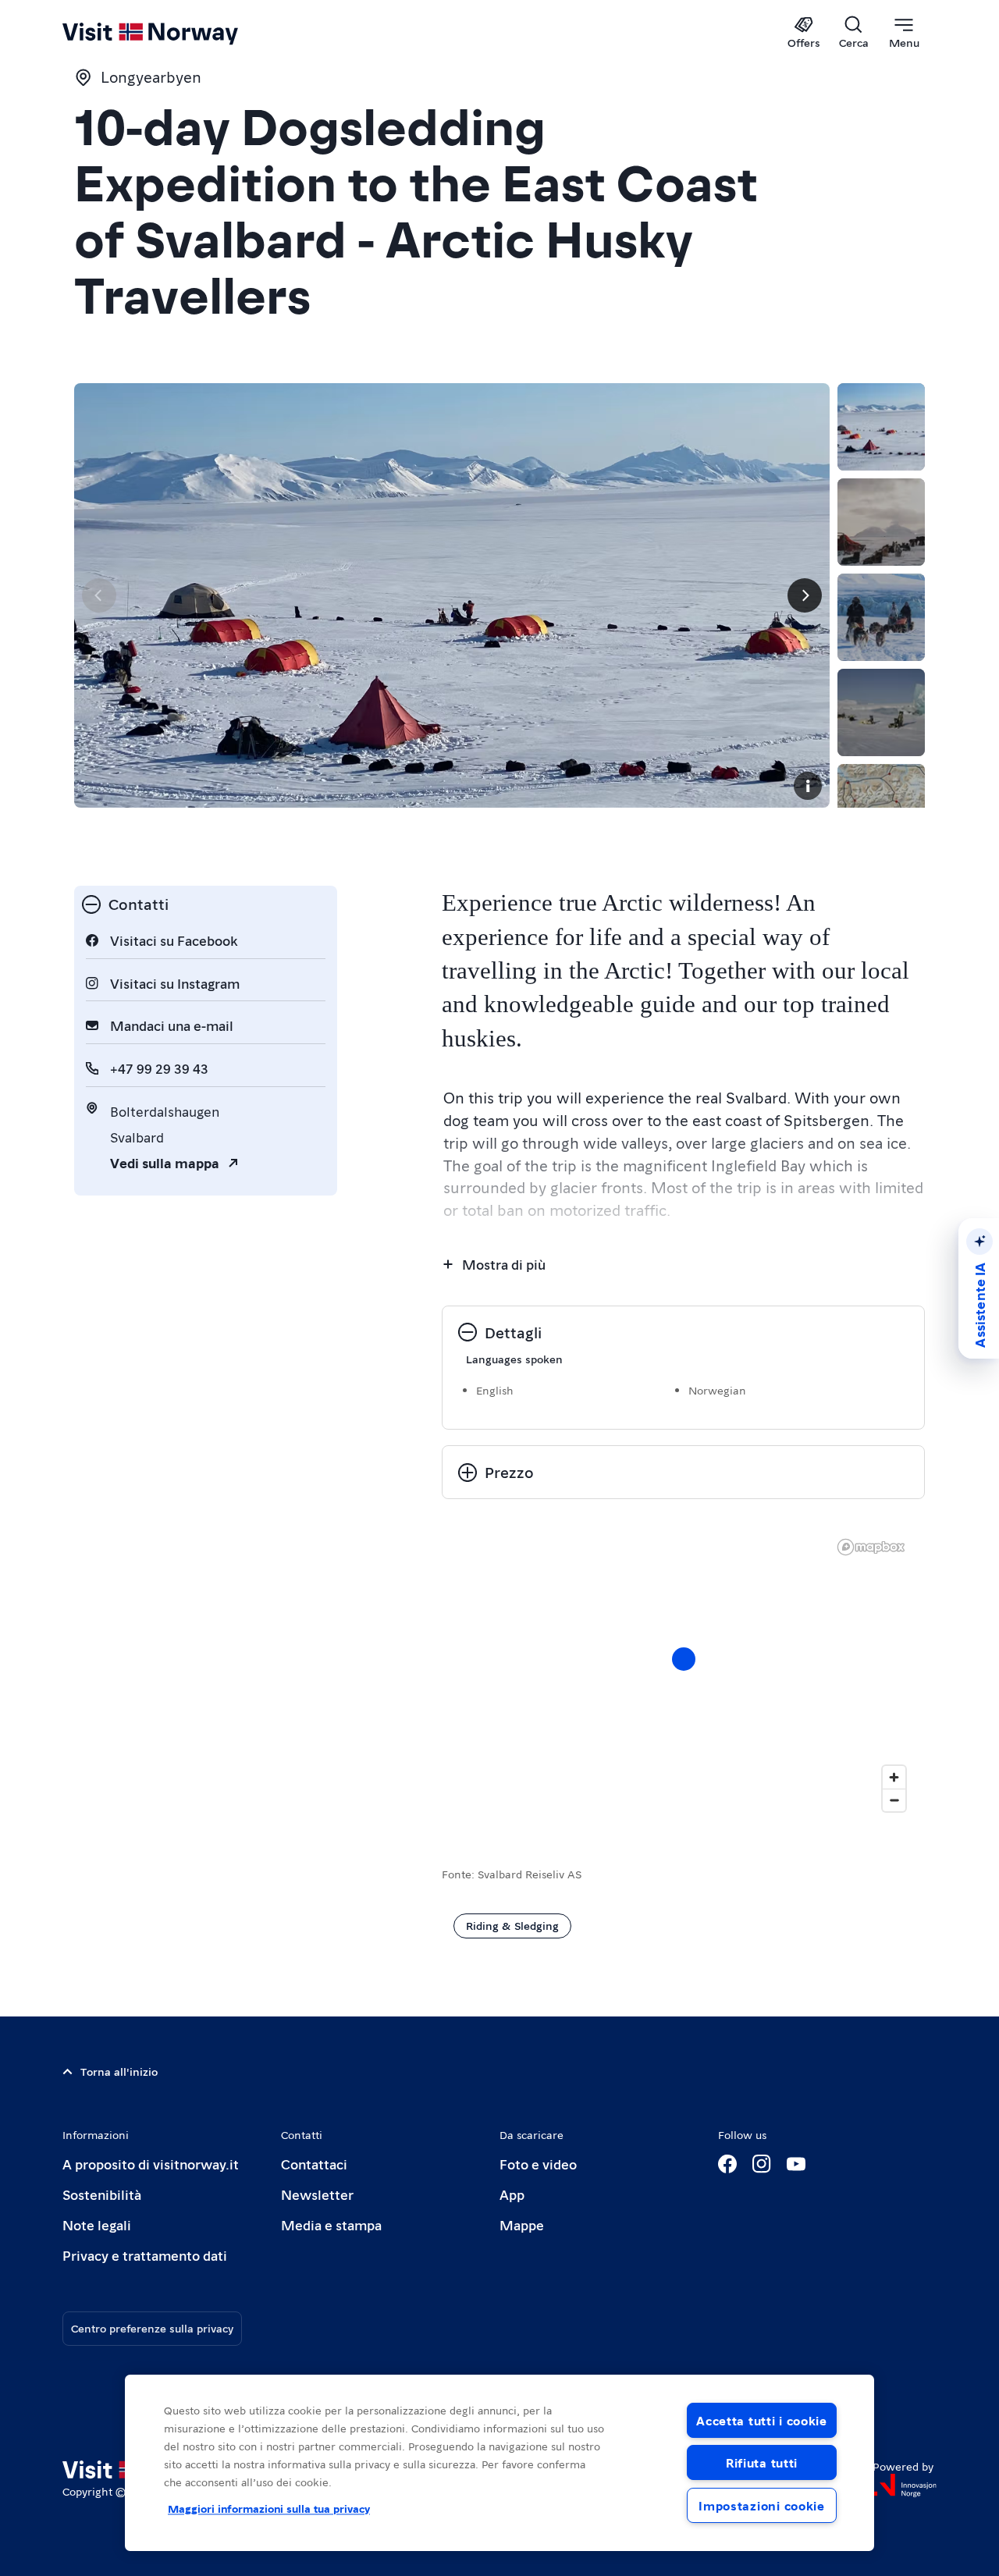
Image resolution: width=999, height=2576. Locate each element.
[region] (683, 1675)
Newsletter (317, 2194)
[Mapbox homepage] (871, 1547)
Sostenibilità (102, 2194)
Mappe (522, 2224)
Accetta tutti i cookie (762, 2420)
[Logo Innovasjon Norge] (905, 2485)
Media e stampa (331, 2224)
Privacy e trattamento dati (145, 2255)
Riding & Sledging (512, 1925)
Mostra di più (504, 1264)
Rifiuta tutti (762, 2462)
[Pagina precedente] (99, 595)
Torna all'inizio (119, 2071)
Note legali (97, 2224)
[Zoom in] (894, 1777)
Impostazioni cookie (762, 2505)
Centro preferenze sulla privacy (152, 2328)
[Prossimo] (805, 595)
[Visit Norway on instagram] (762, 2164)
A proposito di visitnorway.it (151, 2164)
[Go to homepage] (176, 33)
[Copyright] (808, 786)
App (512, 2194)
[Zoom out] (894, 1800)
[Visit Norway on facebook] (727, 2164)
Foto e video (538, 2164)
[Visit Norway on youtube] (796, 2164)
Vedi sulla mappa (165, 1162)
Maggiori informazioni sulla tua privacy (269, 2508)
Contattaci (314, 2164)
